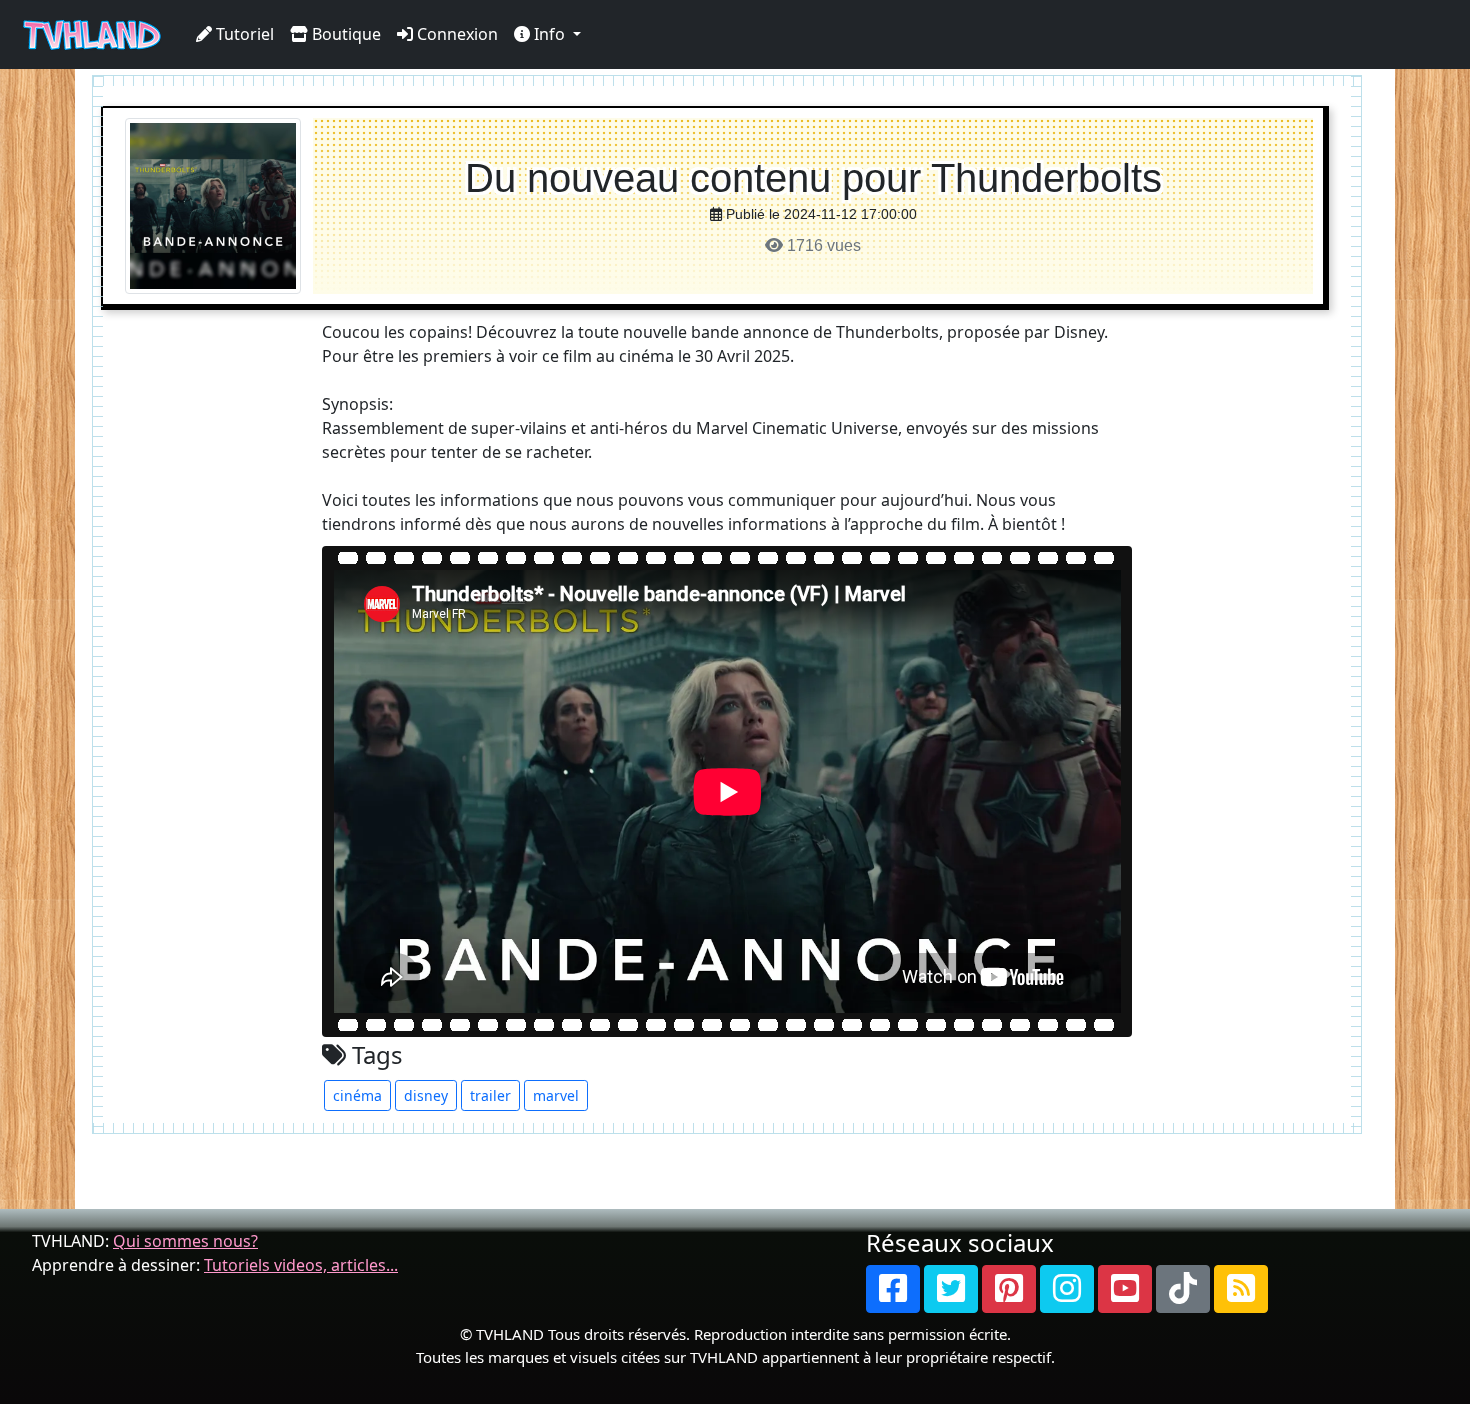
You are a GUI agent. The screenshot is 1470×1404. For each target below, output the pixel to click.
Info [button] (549, 34)
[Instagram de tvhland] (1067, 1289)
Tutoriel (243, 34)
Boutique (344, 34)
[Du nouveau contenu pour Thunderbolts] (213, 204)
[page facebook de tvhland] (893, 1289)
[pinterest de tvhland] (1009, 1289)
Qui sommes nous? (185, 1241)
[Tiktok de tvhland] (1183, 1289)
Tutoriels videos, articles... (301, 1265)
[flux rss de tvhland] (1241, 1289)
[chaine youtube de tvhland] (1125, 1289)
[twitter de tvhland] (951, 1289)
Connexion (455, 34)
